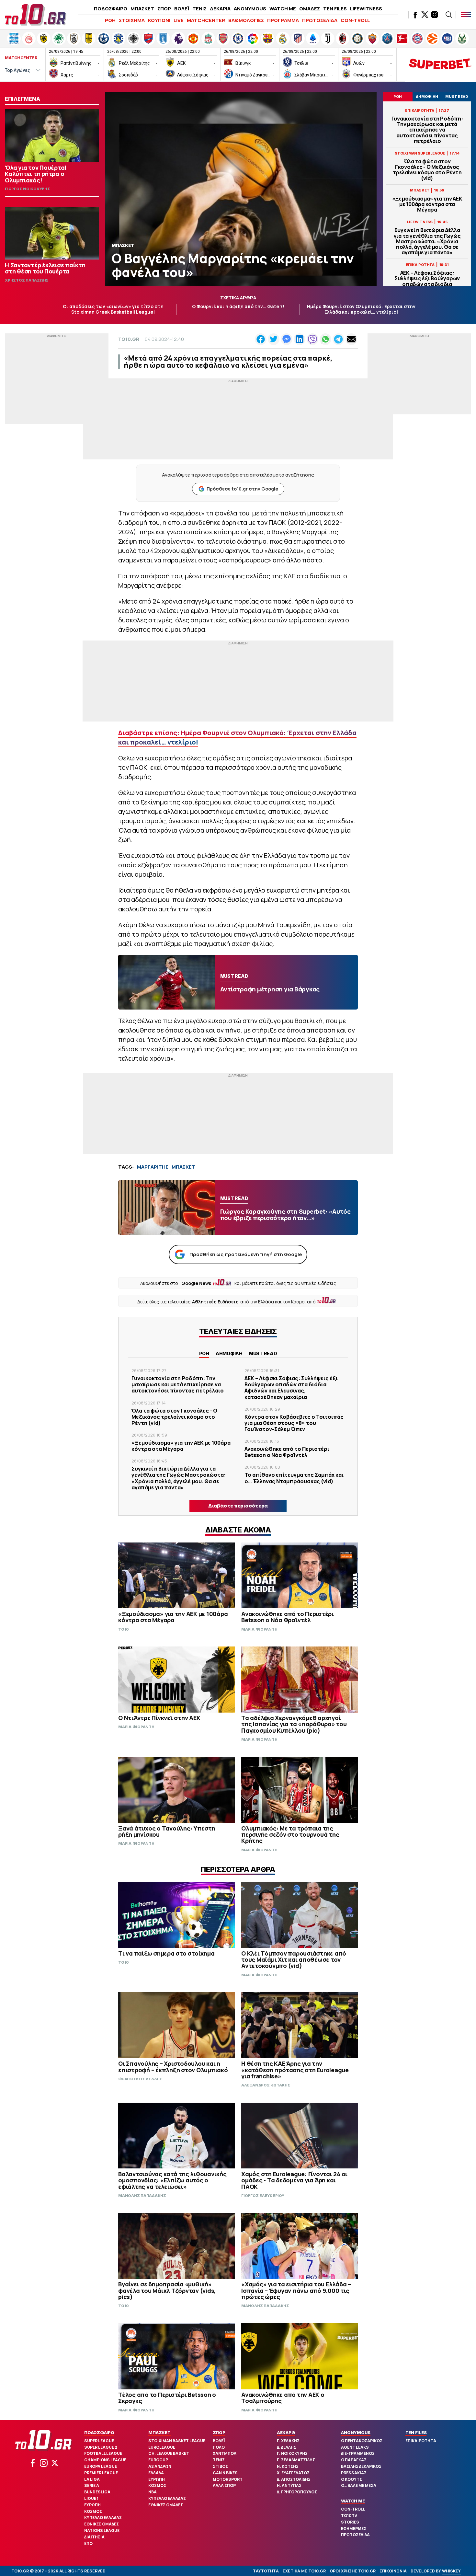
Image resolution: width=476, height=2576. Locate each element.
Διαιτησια (94, 2537)
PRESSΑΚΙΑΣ (354, 2473)
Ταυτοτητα (266, 2571)
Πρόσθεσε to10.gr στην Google (242, 489)
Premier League (101, 2473)
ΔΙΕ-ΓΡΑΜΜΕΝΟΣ (358, 2453)
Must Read (263, 1353)
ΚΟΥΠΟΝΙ (159, 20)
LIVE (179, 20)
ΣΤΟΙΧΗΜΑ (132, 20)
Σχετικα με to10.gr (304, 2571)
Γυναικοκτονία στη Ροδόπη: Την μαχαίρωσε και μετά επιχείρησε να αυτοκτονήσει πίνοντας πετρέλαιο (427, 130)
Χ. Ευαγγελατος (293, 2473)
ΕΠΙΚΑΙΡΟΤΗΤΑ (421, 2441)
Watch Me (353, 2501)
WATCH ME (283, 9)
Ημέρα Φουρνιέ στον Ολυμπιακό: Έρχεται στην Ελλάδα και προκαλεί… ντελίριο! (361, 309)
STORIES (350, 2522)
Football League (103, 2453)
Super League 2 (101, 2447)
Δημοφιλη (229, 1353)
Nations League (102, 2530)
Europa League (101, 2466)
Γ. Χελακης (288, 2441)
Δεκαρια (286, 2432)
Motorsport (228, 2479)
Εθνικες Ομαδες (102, 2524)
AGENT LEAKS (355, 2447)
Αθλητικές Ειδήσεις (215, 1302)
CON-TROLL (355, 20)
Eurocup (158, 2460)
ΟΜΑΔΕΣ (310, 9)
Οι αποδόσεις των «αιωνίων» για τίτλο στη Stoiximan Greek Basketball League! (113, 309)
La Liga (92, 2479)
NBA (153, 2492)
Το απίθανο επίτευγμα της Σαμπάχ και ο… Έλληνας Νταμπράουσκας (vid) (294, 1478)
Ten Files (416, 2432)
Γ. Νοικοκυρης (292, 2453)
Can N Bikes (225, 2473)
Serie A (92, 2485)
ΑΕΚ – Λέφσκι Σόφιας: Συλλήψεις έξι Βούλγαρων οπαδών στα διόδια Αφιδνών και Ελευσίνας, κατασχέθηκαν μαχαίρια (427, 284)
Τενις (219, 2460)
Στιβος (220, 2466)
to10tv (349, 2516)
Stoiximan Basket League (177, 2441)
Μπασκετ (159, 2432)
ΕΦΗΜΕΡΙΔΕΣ (354, 2529)
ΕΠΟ (88, 2543)
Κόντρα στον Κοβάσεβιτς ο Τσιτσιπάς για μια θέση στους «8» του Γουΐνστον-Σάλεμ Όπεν (294, 1423)
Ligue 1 (91, 2498)
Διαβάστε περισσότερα (238, 1506)
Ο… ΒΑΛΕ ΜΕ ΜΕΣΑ (359, 2485)
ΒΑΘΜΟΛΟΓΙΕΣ (246, 20)
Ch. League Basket (169, 2453)
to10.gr (129, 339)
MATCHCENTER (206, 20)
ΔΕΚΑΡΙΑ (220, 9)
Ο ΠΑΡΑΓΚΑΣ (354, 2460)
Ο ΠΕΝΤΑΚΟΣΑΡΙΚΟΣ (362, 2441)
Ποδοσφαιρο (99, 2432)
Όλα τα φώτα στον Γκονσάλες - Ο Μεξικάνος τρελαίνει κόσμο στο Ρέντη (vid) (427, 170)
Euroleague (162, 2447)
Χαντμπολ (225, 2453)
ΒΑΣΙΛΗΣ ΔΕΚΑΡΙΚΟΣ (361, 2466)
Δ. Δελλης (287, 2447)
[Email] (351, 339)
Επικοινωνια (393, 2571)
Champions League (105, 2460)
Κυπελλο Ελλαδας (103, 2518)
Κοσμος (93, 2511)
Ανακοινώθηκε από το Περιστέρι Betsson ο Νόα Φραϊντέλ (287, 1452)
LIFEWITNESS (366, 9)
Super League (99, 2441)
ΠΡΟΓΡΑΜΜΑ (283, 20)
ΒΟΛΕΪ (182, 9)
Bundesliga (97, 2492)
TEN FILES (335, 9)
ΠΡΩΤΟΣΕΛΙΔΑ (320, 20)
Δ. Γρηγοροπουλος (297, 2492)
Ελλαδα (156, 2473)
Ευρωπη (92, 2505)
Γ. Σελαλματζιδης (296, 2460)
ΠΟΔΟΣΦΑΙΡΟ (111, 9)
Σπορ (219, 2432)
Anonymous (356, 2432)
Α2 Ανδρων (160, 2466)
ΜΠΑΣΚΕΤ (142, 9)
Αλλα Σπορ (224, 2485)
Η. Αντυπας (289, 2485)
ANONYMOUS (250, 9)
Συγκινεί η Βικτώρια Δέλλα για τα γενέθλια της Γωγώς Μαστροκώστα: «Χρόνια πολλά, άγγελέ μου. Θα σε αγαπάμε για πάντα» (427, 241)
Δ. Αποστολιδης (294, 2479)
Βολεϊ (219, 2441)
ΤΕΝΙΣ (199, 9)
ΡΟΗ (110, 20)
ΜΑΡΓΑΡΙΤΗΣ (153, 1167)
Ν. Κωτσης (288, 2466)
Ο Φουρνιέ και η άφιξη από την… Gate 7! (238, 306)
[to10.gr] (36, 15)
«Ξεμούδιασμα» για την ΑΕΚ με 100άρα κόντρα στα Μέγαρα (427, 204)
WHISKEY (451, 2571)
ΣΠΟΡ (164, 9)
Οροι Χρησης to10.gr (353, 2571)
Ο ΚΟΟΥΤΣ (351, 2479)
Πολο (219, 2447)
